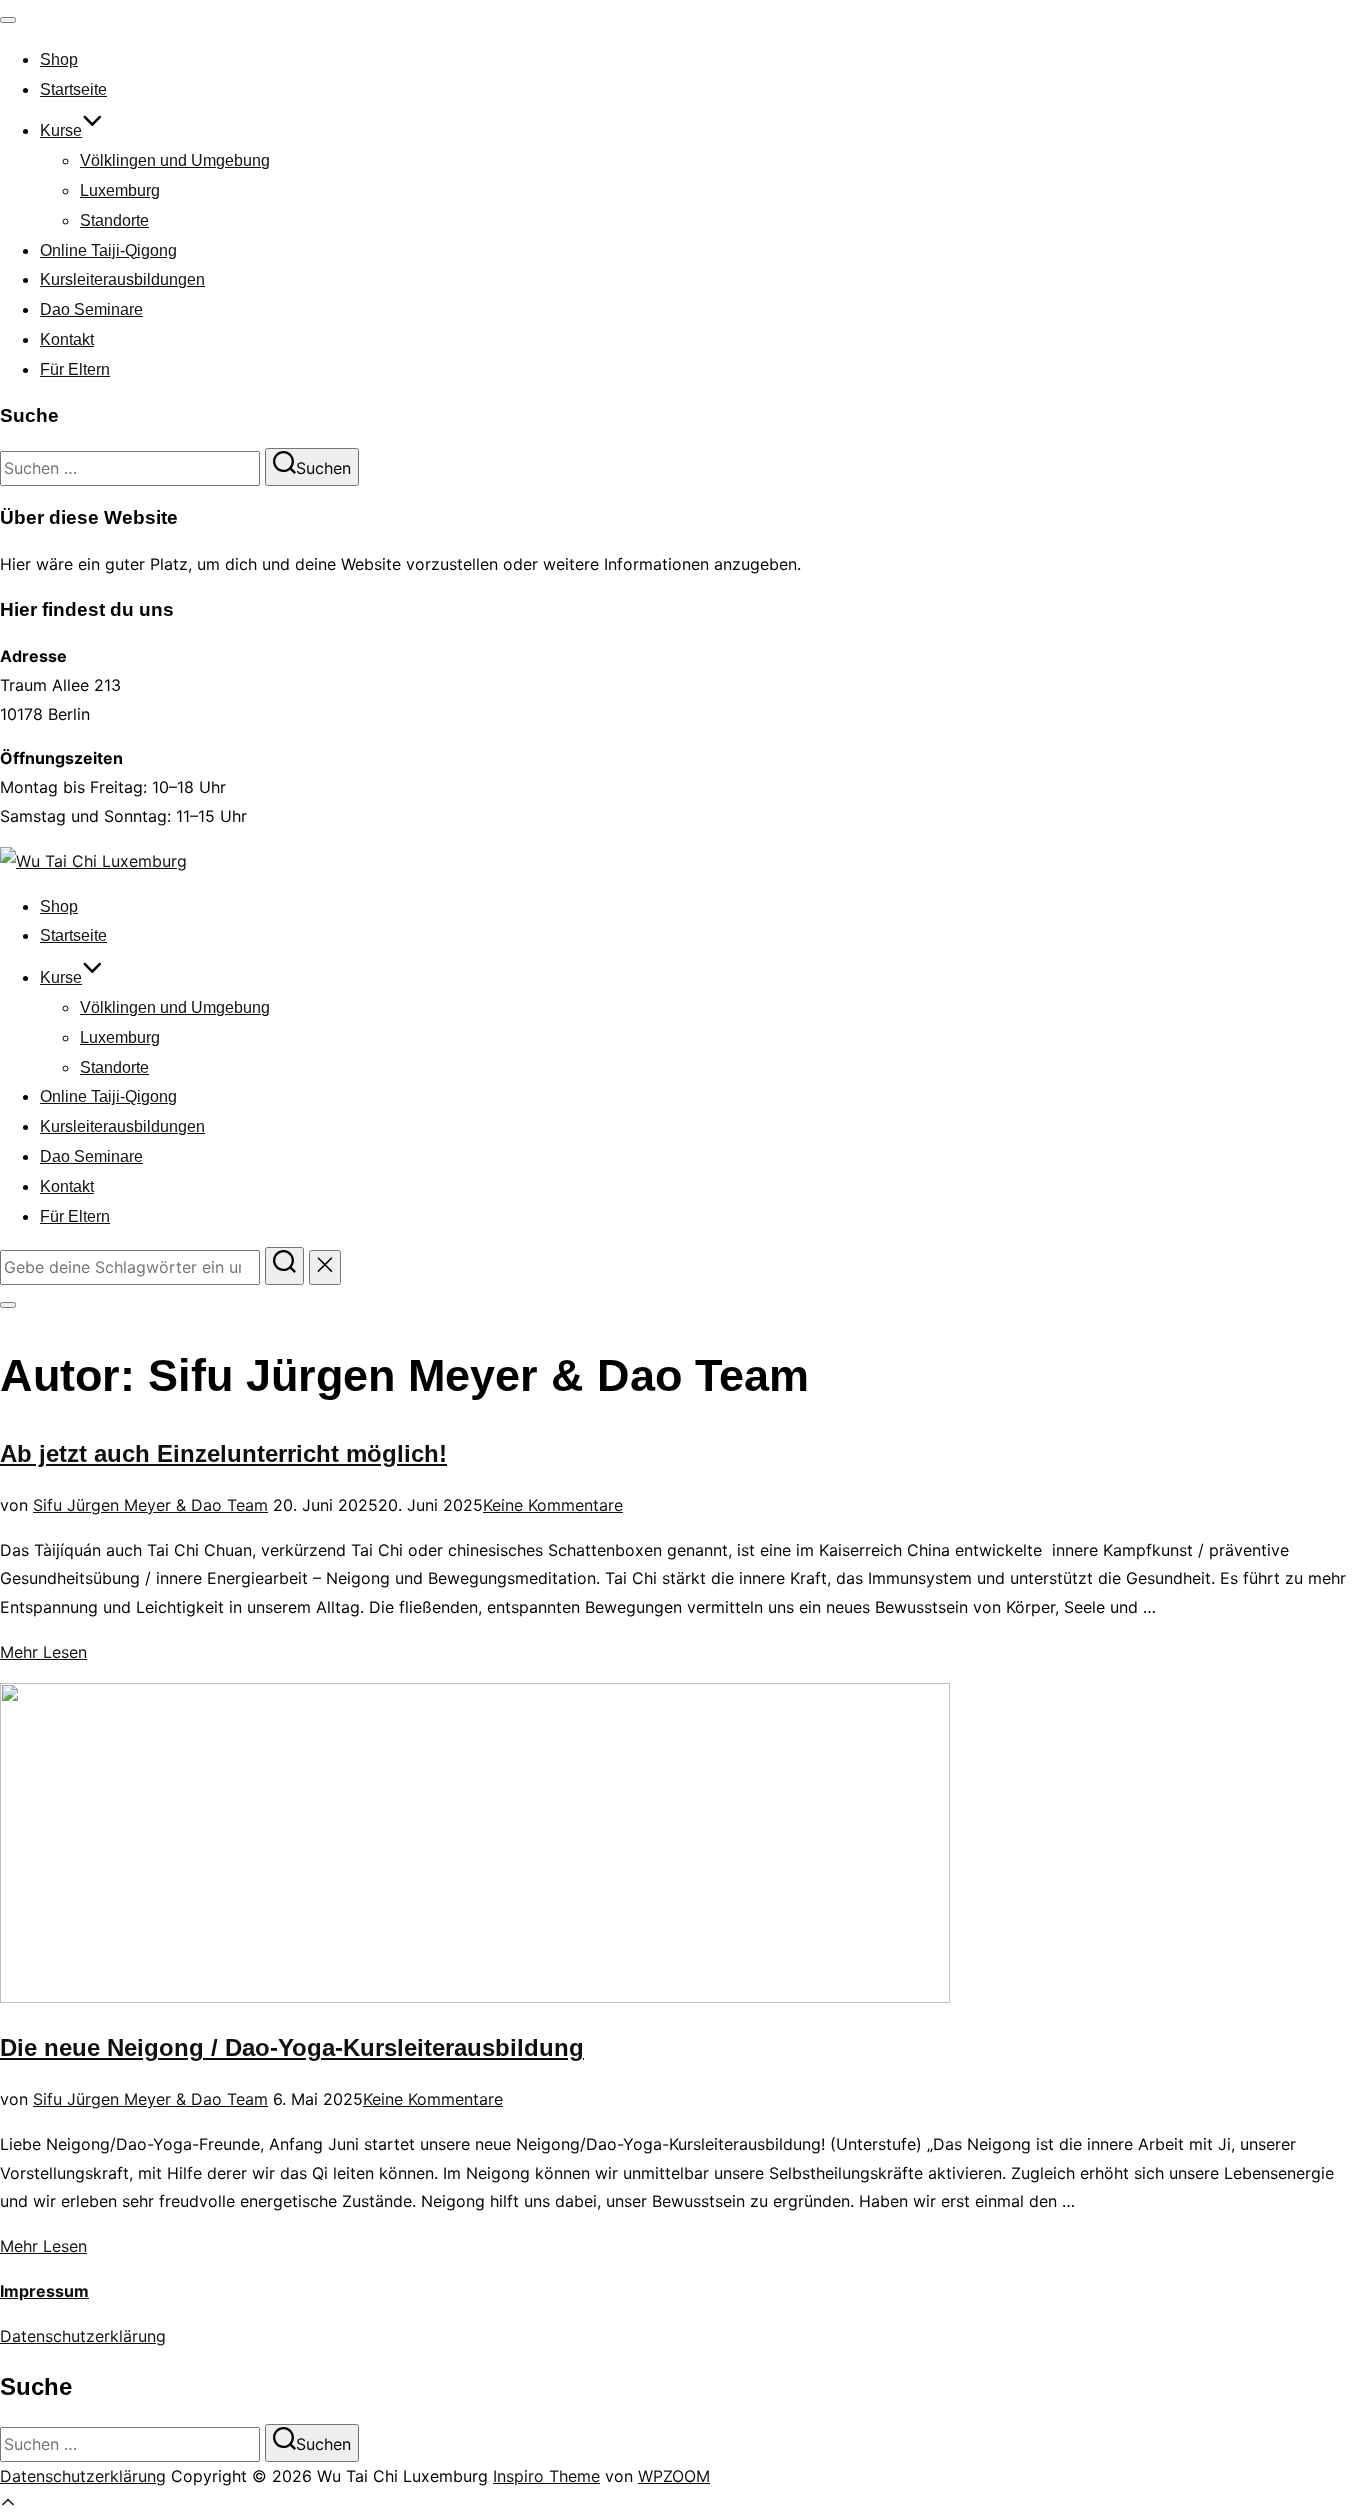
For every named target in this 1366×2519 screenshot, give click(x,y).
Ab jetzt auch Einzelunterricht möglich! (223, 1453)
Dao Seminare (91, 309)
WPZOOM (674, 2476)
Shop (59, 59)
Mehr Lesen (43, 1652)
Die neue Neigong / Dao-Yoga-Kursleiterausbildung (292, 2047)
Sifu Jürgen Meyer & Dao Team (150, 1505)
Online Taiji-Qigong (108, 250)
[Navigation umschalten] (8, 20)
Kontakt (67, 339)
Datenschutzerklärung (83, 2336)
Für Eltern (75, 369)
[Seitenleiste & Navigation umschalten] (8, 1305)
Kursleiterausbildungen (122, 279)
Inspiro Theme (546, 2476)
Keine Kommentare (553, 1505)
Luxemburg (120, 190)
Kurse (61, 130)
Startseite (73, 89)
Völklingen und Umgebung (175, 160)
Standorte (114, 220)
